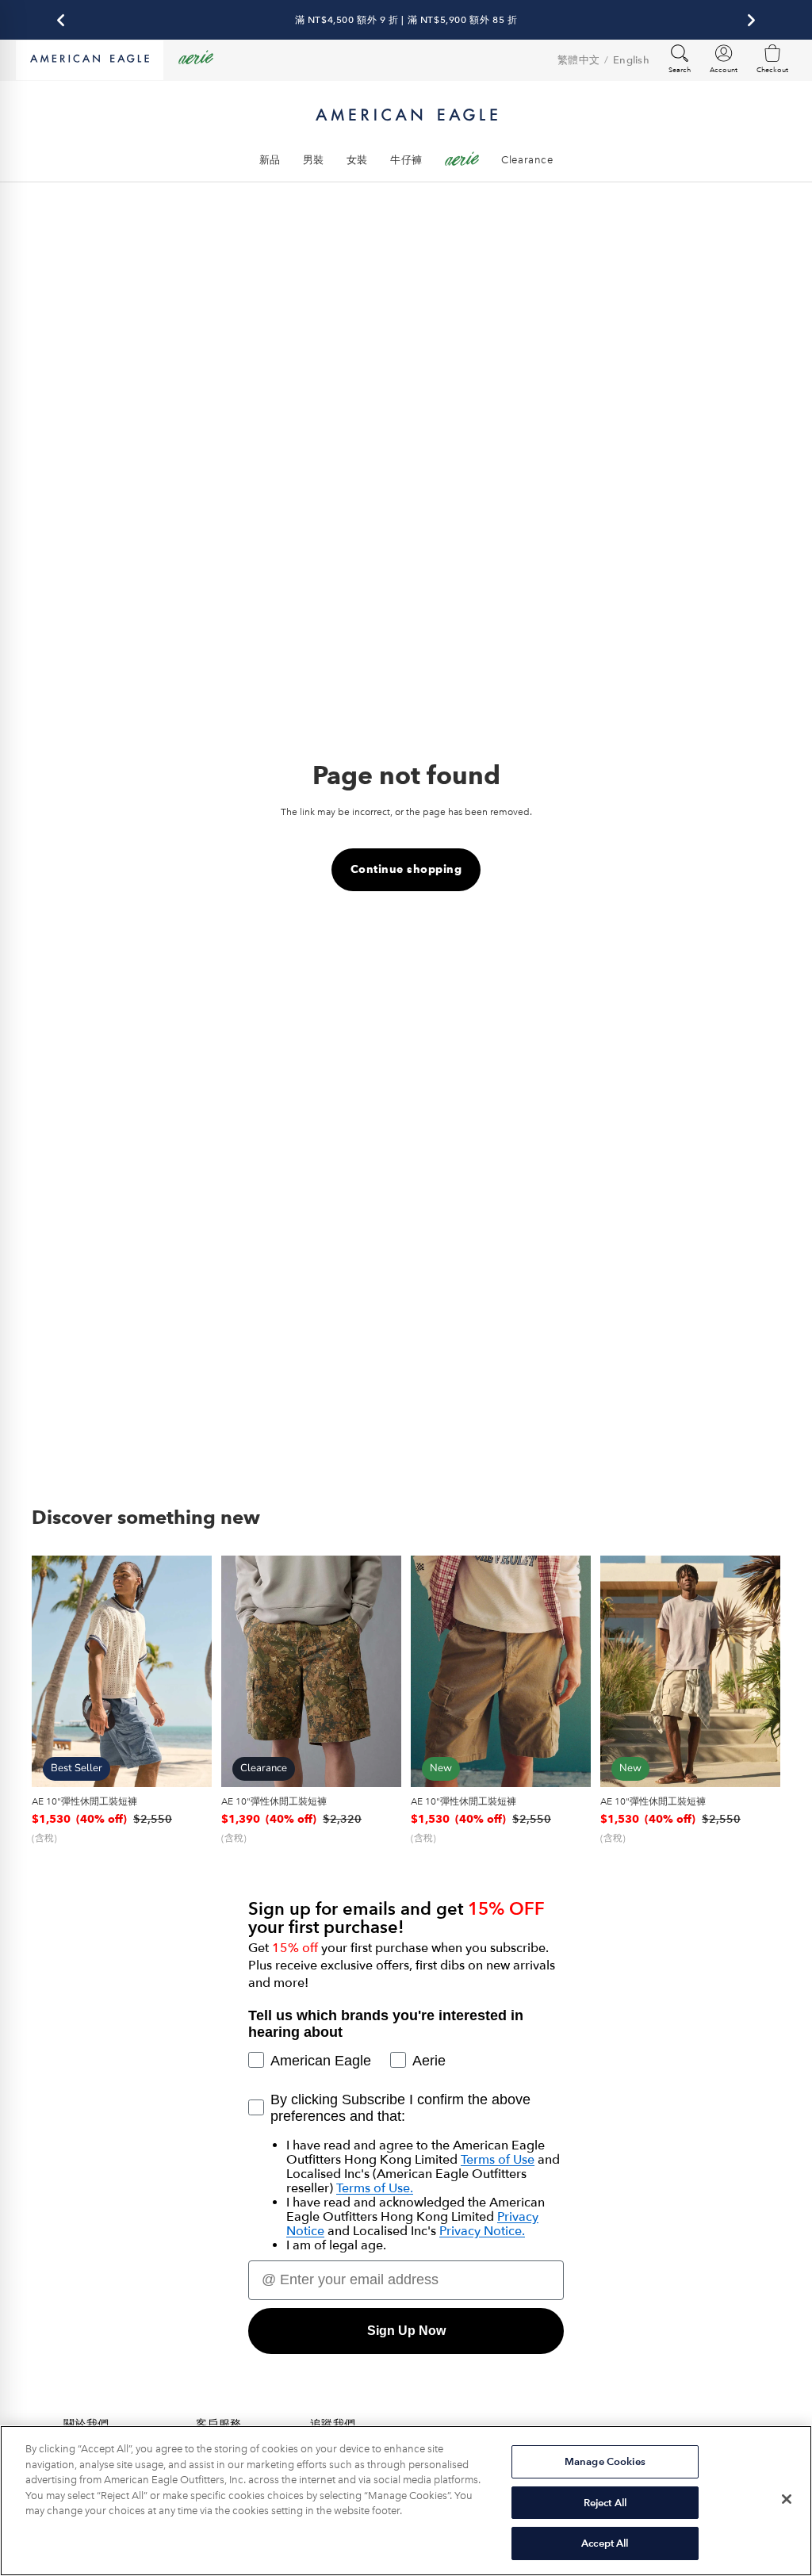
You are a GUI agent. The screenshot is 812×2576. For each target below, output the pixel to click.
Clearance (527, 160)
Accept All (605, 2543)
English (631, 60)
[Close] (787, 2499)
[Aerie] (196, 60)
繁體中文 (578, 60)
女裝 (357, 160)
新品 (270, 160)
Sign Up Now (406, 2331)
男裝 (314, 160)
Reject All (605, 2503)
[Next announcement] (751, 20)
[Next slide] (194, 1671)
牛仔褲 (406, 160)
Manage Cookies (605, 2461)
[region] (406, 2501)
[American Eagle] (90, 60)
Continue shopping (406, 869)
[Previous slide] (49, 1671)
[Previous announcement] (61, 20)
